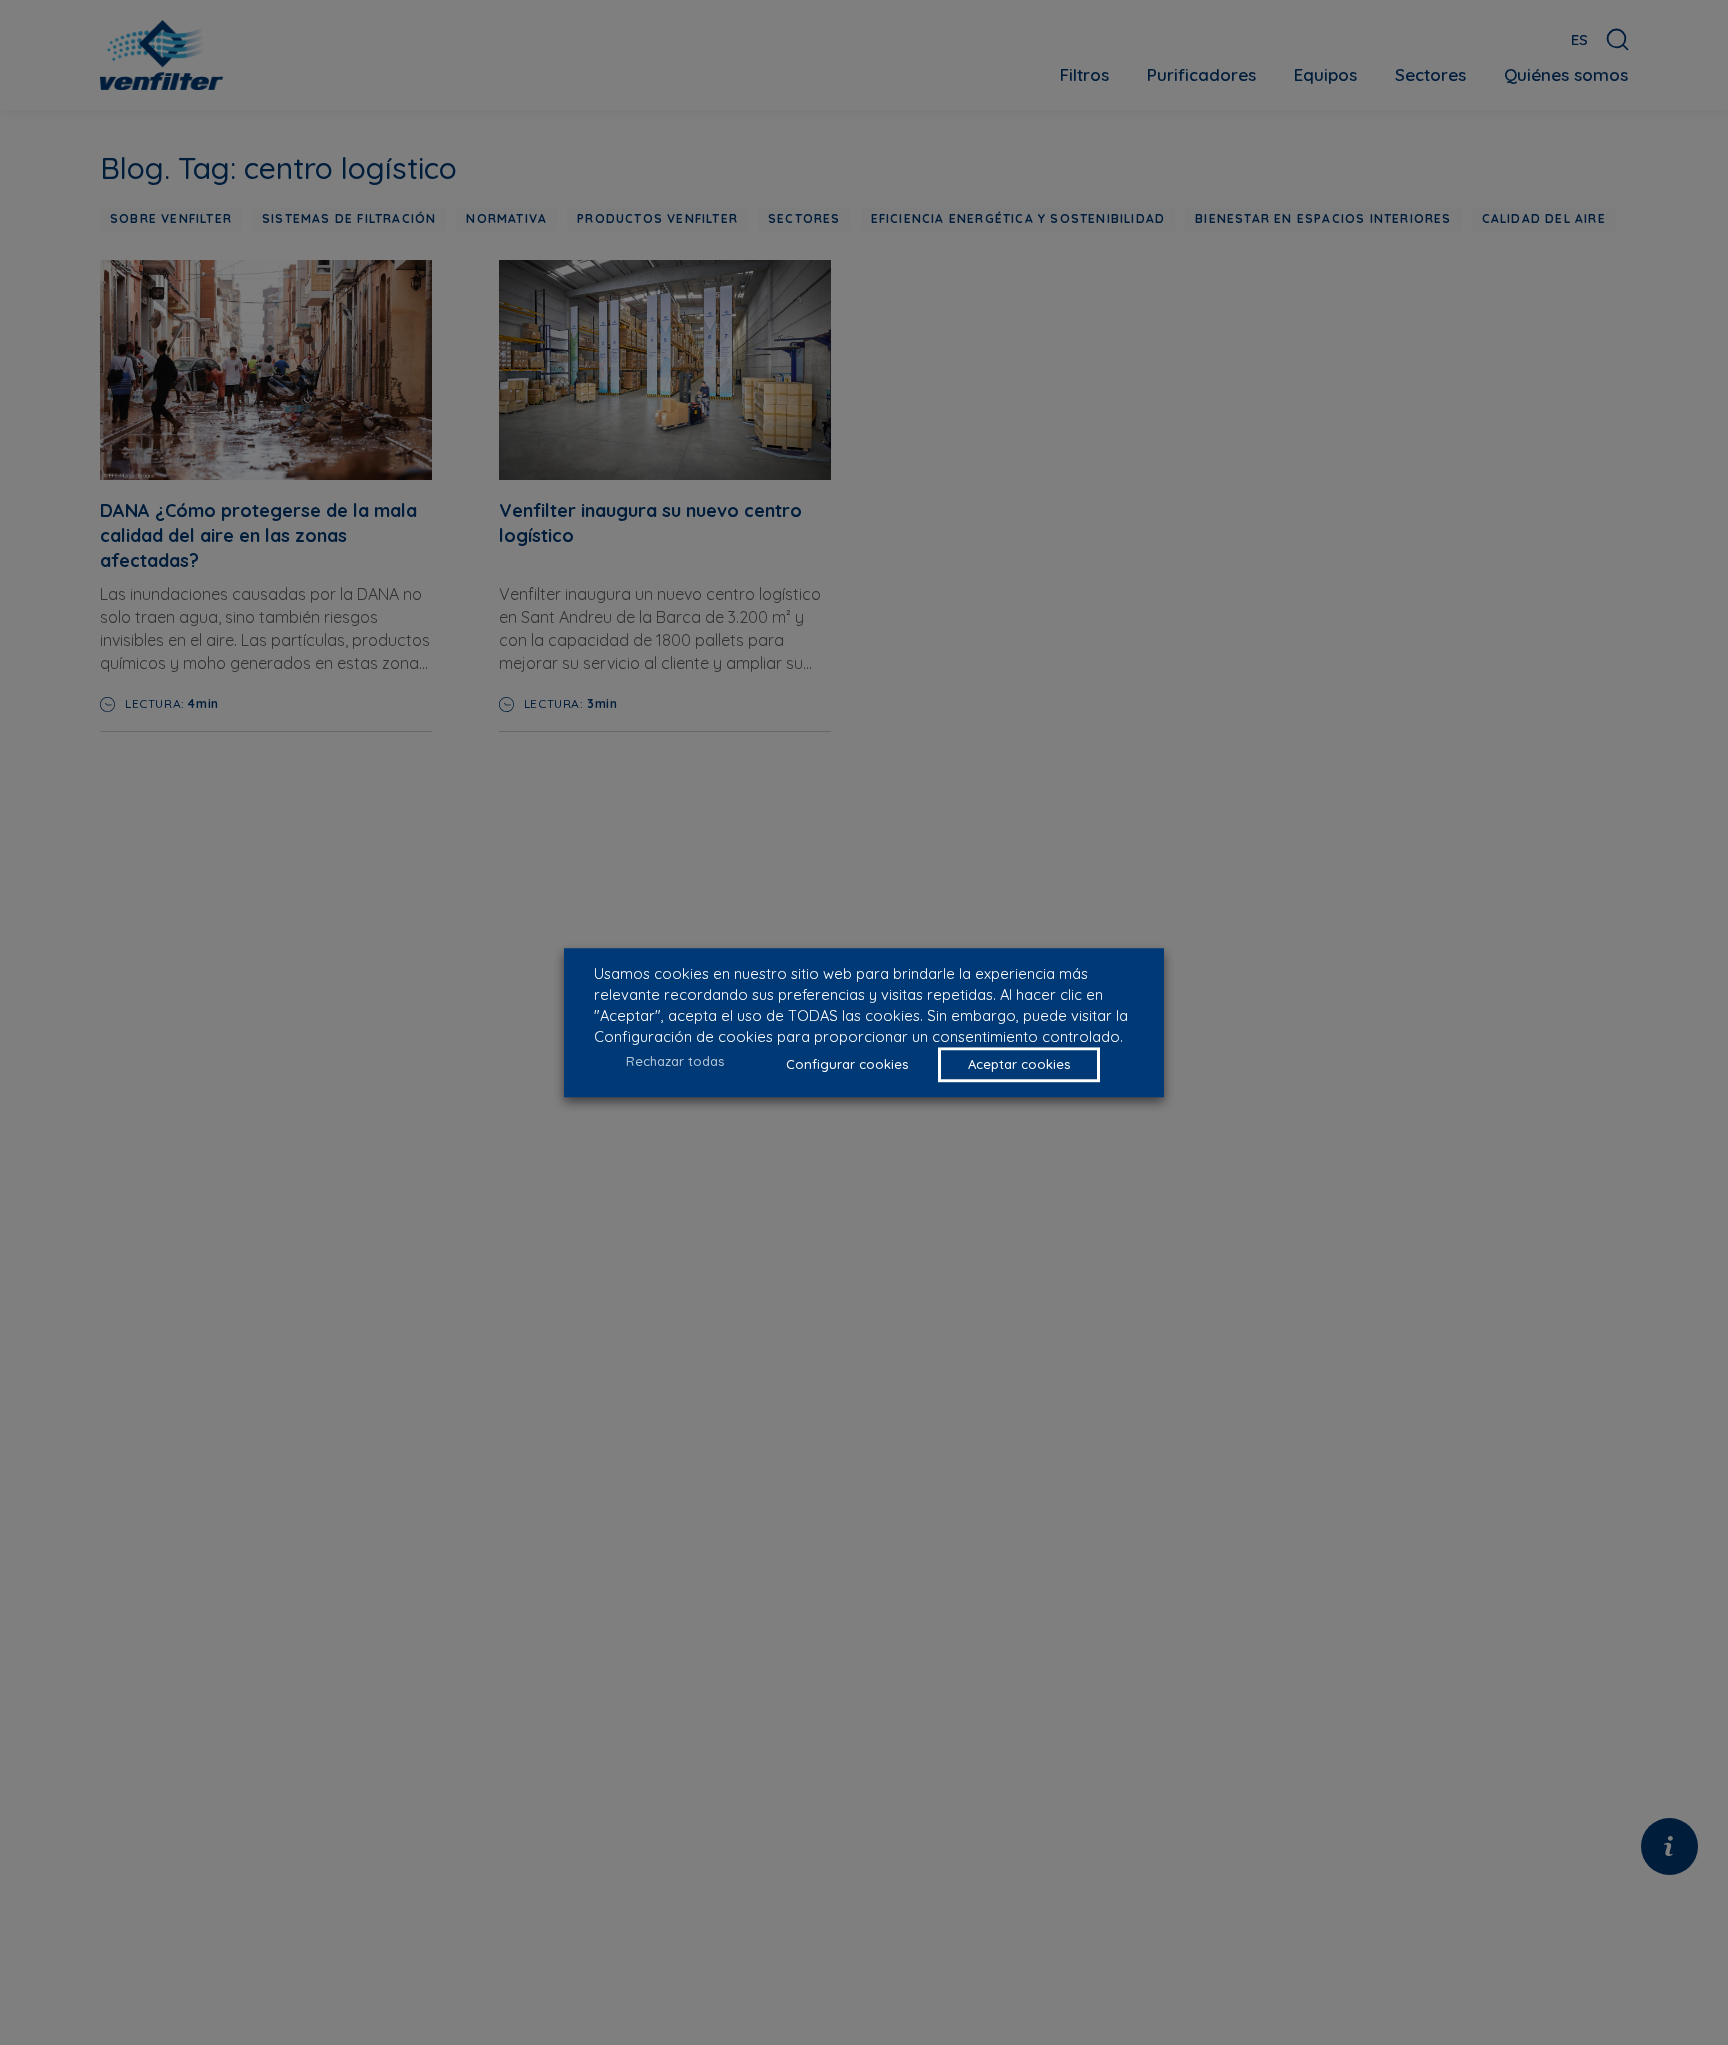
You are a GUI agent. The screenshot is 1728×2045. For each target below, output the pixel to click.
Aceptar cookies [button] (1019, 1064)
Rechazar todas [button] (675, 1061)
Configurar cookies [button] (847, 1064)
